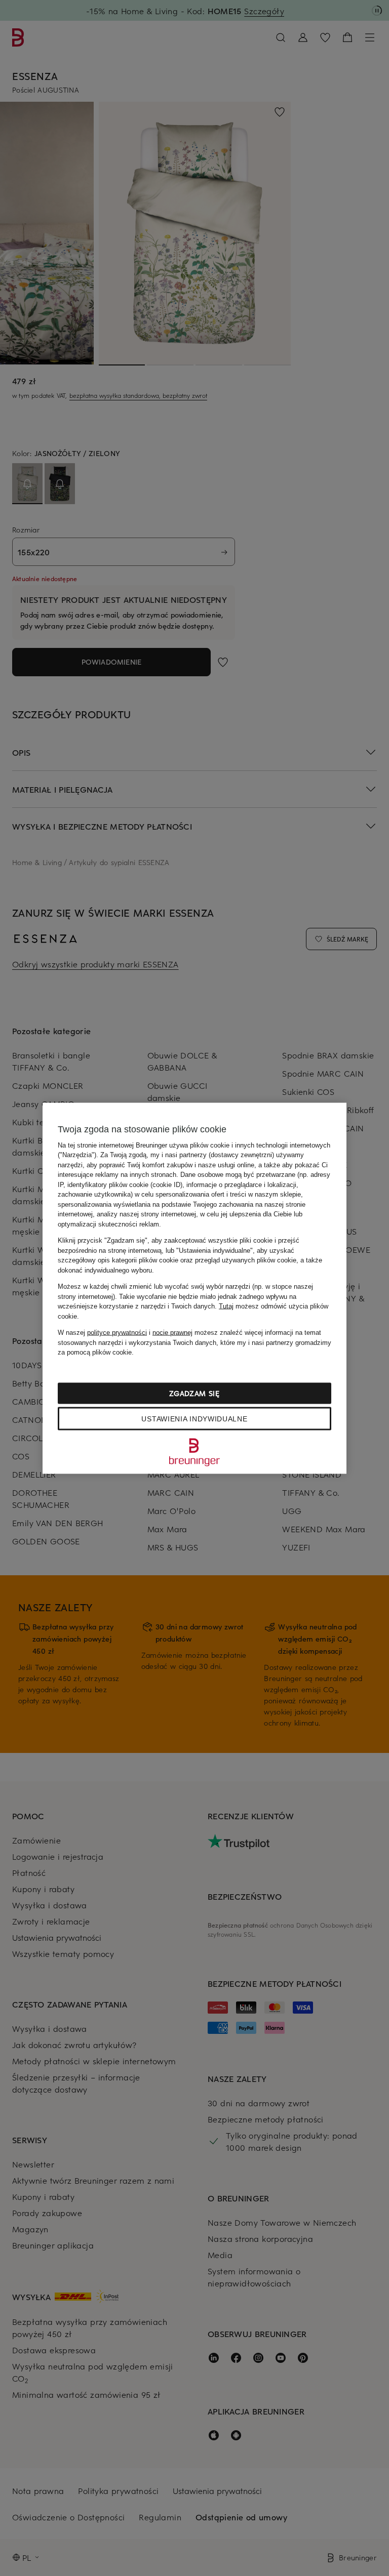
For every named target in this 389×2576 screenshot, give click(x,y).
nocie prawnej (172, 1333)
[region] (194, 1288)
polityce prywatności (117, 1333)
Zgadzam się (194, 1393)
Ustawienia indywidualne (194, 1418)
